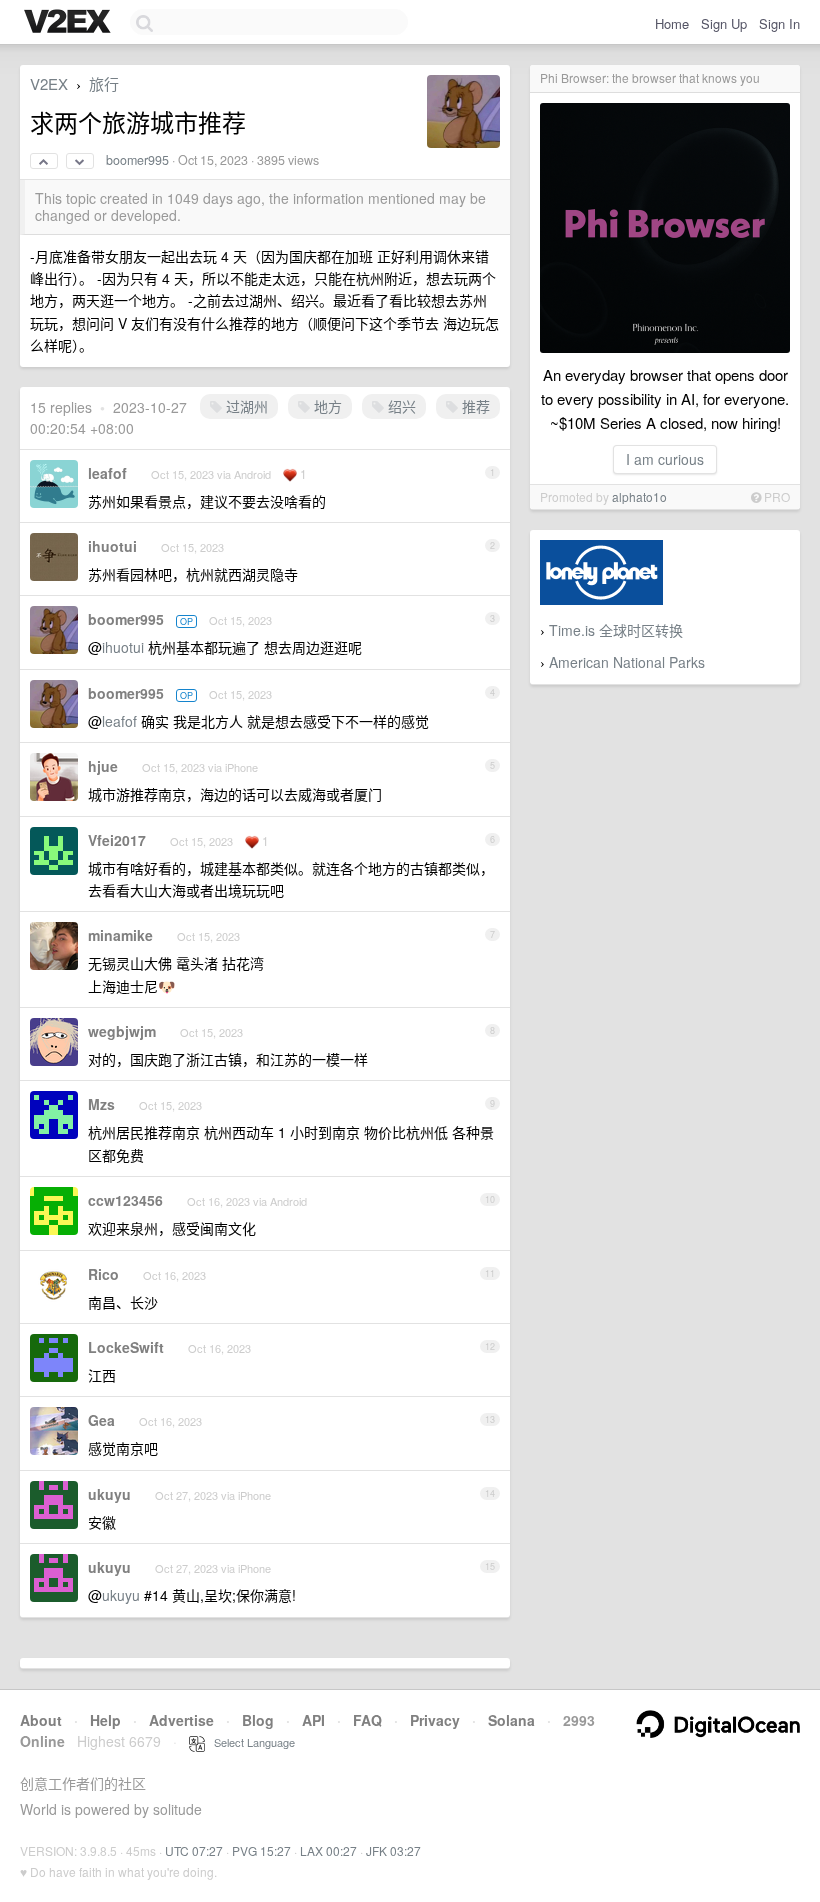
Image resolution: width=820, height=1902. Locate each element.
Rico (103, 1274)
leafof (107, 473)
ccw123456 (125, 1200)
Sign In (779, 23)
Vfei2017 (117, 840)
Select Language (250, 1742)
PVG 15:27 (261, 1850)
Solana (511, 1720)
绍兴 (400, 406)
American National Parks (627, 662)
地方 (326, 406)
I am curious (665, 459)
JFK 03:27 (393, 1850)
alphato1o (639, 496)
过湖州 (245, 406)
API (313, 1720)
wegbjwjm (122, 1031)
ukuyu (109, 1494)
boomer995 (137, 160)
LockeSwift (126, 1347)
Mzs (101, 1104)
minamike (120, 935)
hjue (103, 766)
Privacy (435, 1720)
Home (672, 23)
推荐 (474, 406)
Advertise (181, 1720)
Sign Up (724, 23)
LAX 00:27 (328, 1850)
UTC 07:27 (194, 1850)
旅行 (104, 83)
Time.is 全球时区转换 (616, 630)
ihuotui (112, 546)
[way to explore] (70, 23)
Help (105, 1720)
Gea (101, 1420)
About (41, 1720)
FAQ (367, 1720)
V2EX (49, 83)
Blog (258, 1720)
